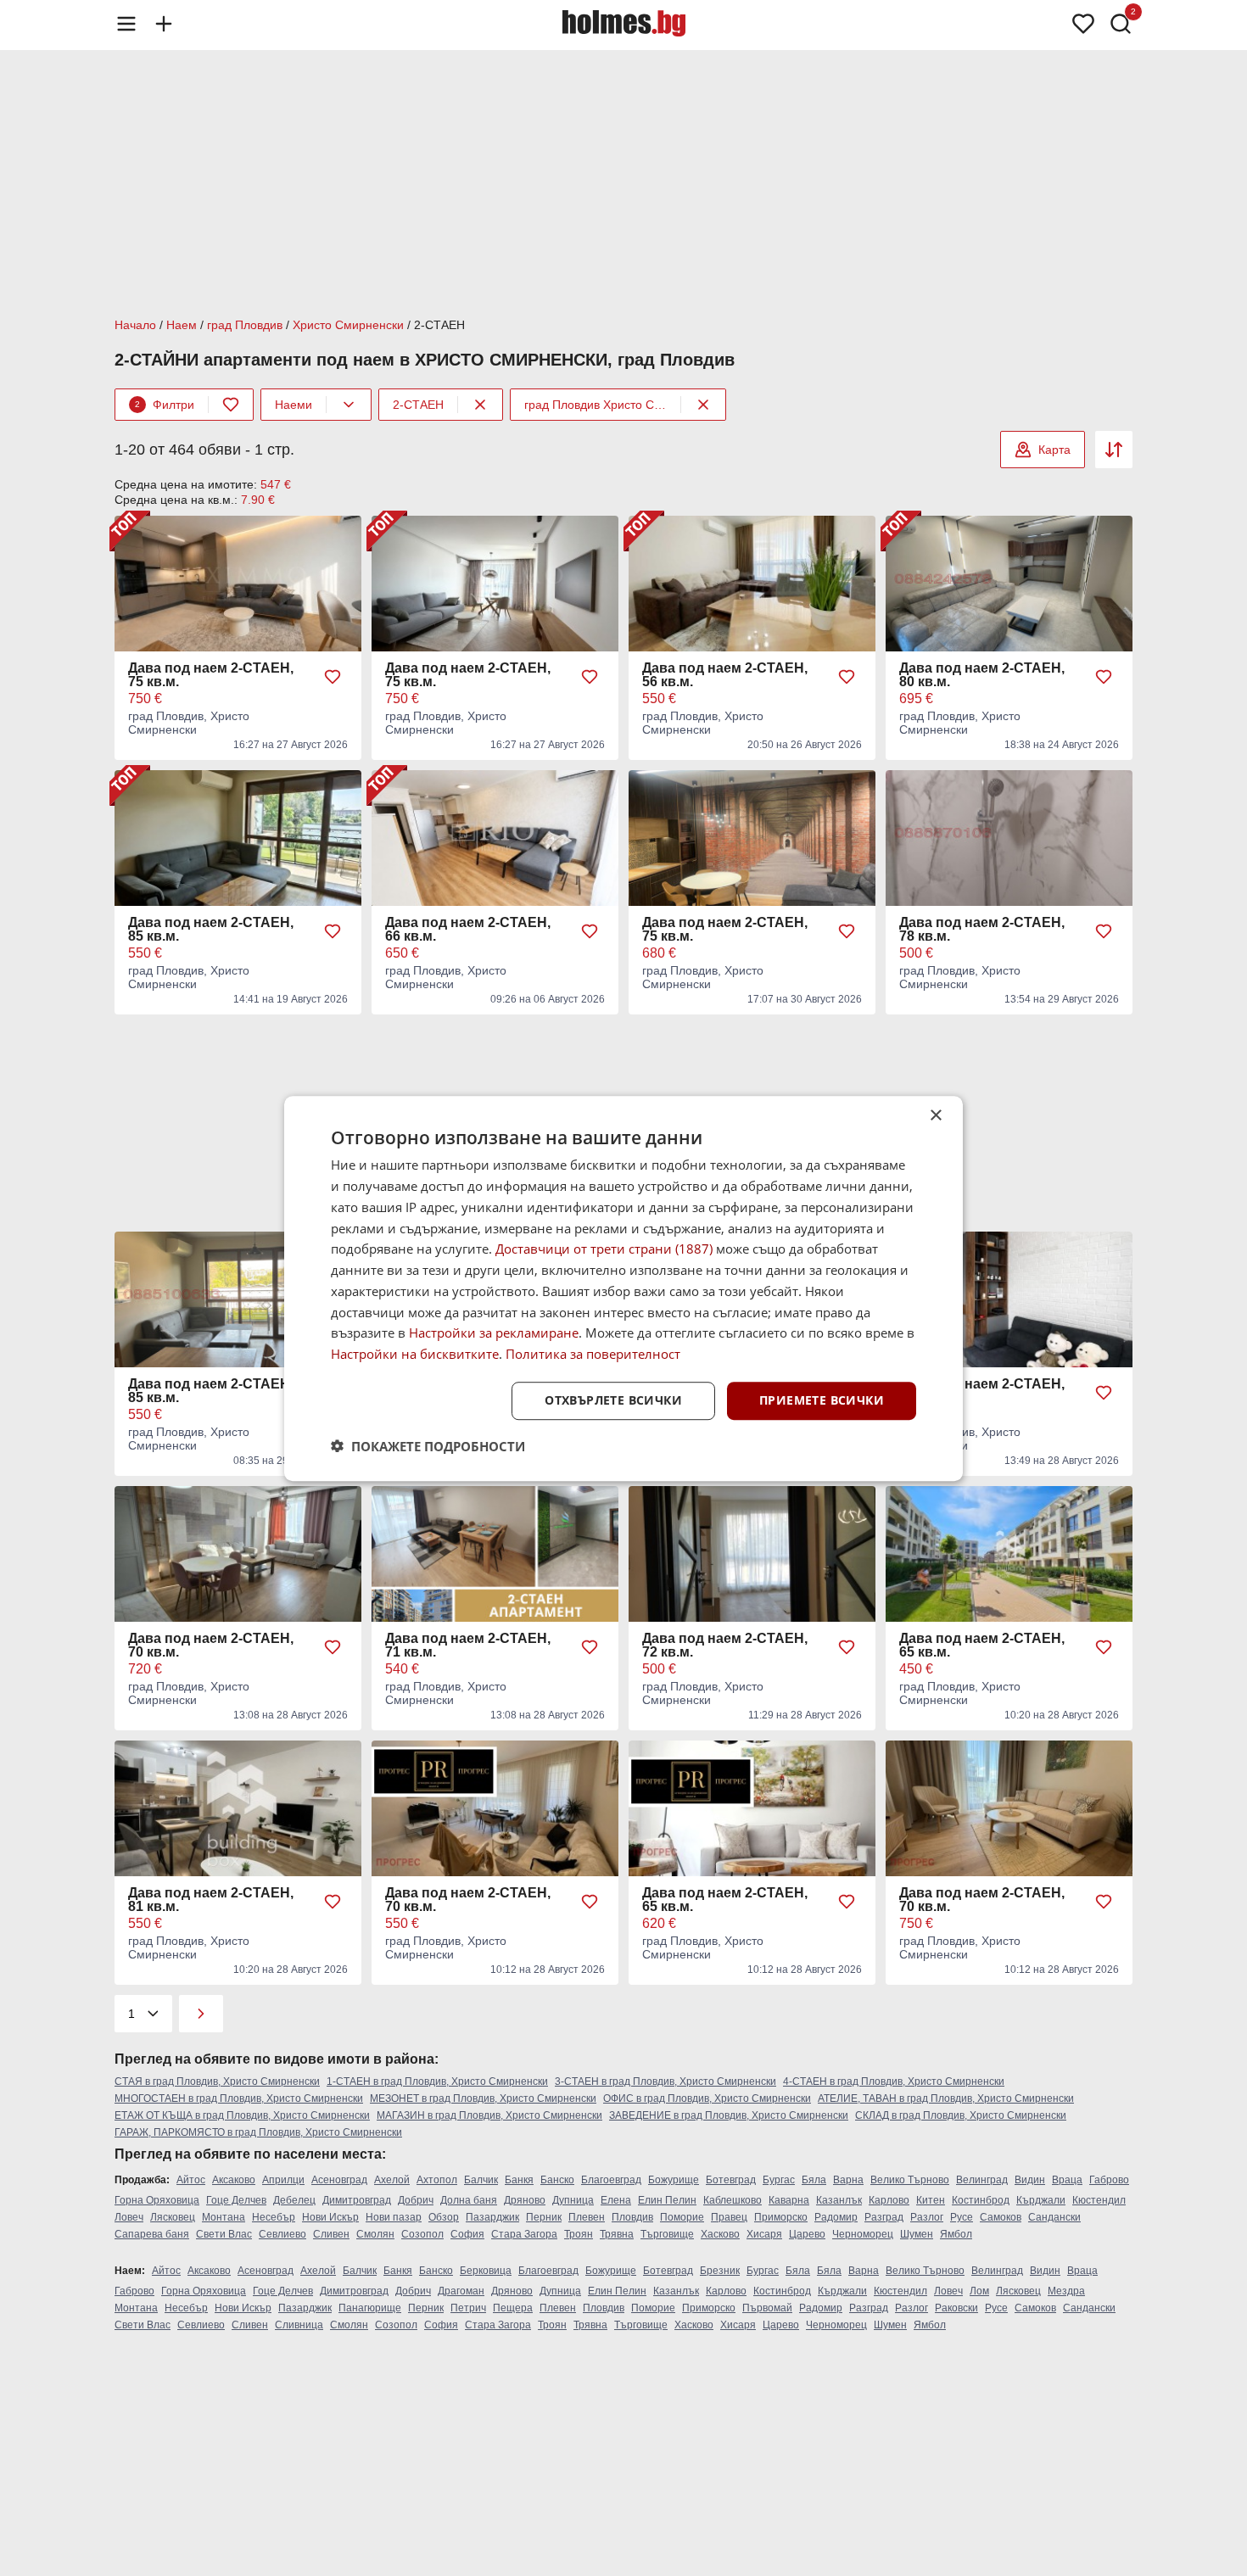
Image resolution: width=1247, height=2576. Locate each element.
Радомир (836, 2217)
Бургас (779, 2180)
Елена (616, 2200)
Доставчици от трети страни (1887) (604, 1249)
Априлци (283, 2180)
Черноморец (863, 2234)
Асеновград (339, 2180)
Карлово (889, 2200)
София (467, 2234)
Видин (1030, 2180)
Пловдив (632, 2217)
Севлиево (282, 2234)
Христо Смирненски (348, 325)
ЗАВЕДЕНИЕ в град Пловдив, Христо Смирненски (729, 2115)
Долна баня (469, 2200)
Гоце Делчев (236, 2200)
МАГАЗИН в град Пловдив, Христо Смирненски (489, 2115)
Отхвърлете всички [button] (613, 1400)
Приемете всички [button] (822, 1400)
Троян (579, 2234)
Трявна (617, 2234)
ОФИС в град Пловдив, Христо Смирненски (707, 2098)
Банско (557, 2180)
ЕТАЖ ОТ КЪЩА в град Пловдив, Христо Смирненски (242, 2115)
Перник (544, 2217)
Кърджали (1041, 2200)
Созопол (422, 2234)
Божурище (674, 2180)
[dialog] (623, 1288)
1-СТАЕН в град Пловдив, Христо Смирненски (437, 2081)
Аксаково (234, 2180)
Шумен (917, 2234)
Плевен (587, 2217)
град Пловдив (245, 325)
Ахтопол (437, 2180)
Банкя (519, 2180)
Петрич (468, 2308)
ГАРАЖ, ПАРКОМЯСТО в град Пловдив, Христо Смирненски (258, 2132)
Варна (848, 2180)
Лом (979, 2291)
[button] (428, 1445)
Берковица (486, 2271)
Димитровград (357, 2200)
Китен (931, 2200)
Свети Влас (224, 2234)
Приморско (781, 2217)
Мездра (1066, 2291)
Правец (729, 2217)
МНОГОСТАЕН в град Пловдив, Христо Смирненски (239, 2098)
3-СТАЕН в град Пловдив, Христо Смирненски (665, 2081)
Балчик (481, 2180)
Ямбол (956, 2234)
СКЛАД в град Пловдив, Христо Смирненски (961, 2115)
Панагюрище (370, 2308)
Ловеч (129, 2217)
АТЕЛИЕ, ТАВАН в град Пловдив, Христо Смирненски (946, 2098)
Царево (807, 2234)
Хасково (720, 2234)
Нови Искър (330, 2217)
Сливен (331, 2234)
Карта (1054, 450)
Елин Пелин (667, 2200)
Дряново (525, 2200)
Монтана (224, 2217)
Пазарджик (492, 2217)
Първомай (767, 2308)
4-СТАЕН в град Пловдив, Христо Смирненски (894, 2081)
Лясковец (173, 2217)
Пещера (513, 2308)
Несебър (274, 2217)
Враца (1067, 2180)
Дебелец (294, 2200)
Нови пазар (394, 2217)
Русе (962, 2217)
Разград (884, 2217)
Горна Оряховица (157, 2200)
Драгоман (461, 2291)
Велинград (982, 2180)
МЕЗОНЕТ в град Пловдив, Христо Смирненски (483, 2098)
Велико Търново (910, 2180)
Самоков (1001, 2217)
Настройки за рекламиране (494, 1333)
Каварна (789, 2200)
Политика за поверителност (593, 1354)
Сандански (1054, 2217)
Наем (182, 325)
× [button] (935, 1116)
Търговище (667, 2234)
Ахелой (392, 2180)
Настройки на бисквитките (415, 1354)
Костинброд (981, 2200)
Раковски (956, 2308)
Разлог (927, 2217)
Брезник (720, 2271)
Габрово (1109, 2180)
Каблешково (733, 2200)
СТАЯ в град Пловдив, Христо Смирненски (217, 2081)
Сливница (299, 2325)
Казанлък (839, 2200)
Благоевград (611, 2180)
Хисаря (764, 2234)
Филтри (165, 405)
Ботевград (731, 2180)
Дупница (573, 2200)
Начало (135, 325)
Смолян (375, 2234)
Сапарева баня (152, 2234)
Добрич (416, 2200)
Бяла (814, 2180)
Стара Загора (524, 2234)
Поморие (682, 2217)
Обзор (444, 2217)
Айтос (191, 2180)
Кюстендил (1099, 2200)
